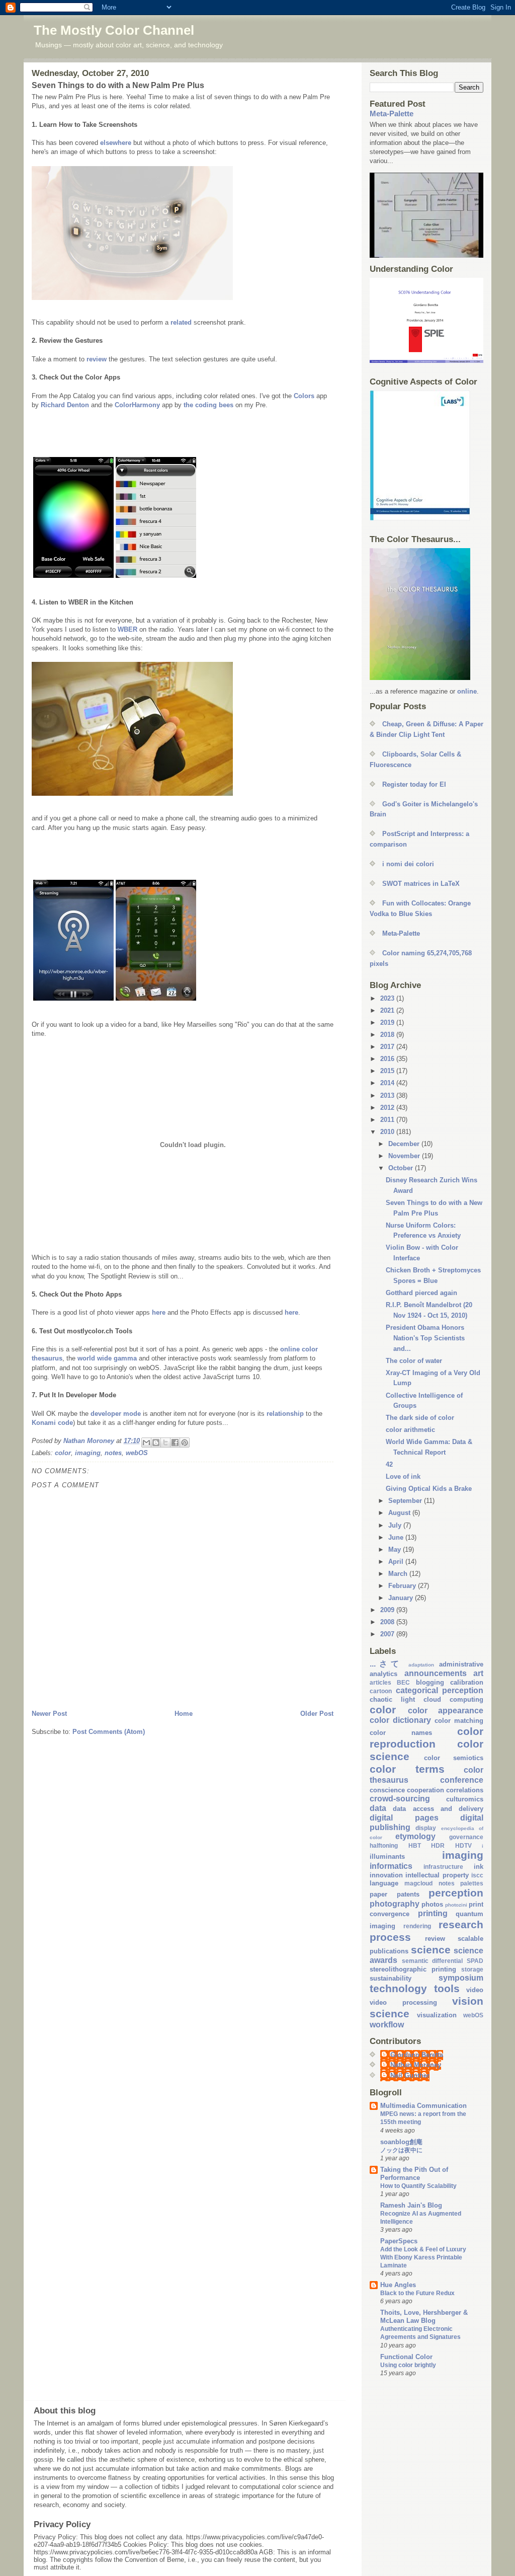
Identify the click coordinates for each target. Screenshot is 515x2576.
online (467, 691)
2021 (388, 1010)
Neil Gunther (410, 2075)
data (378, 1808)
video (475, 1990)
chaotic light (392, 1699)
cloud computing (453, 1699)
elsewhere (117, 143)
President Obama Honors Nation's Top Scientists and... (425, 1338)
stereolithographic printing (413, 1969)
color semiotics (454, 1758)
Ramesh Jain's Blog (411, 2205)
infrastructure (443, 1867)
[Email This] (146, 1443)
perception (456, 1893)
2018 (388, 1035)
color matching (459, 1721)
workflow (387, 2025)
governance (466, 1837)
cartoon (381, 1691)
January (402, 1598)
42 (389, 1464)
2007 (388, 1634)
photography (395, 1904)
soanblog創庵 (401, 2142)
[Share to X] (165, 1443)
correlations (465, 1790)
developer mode (116, 1414)
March (399, 1574)
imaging (88, 1453)
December (405, 1144)
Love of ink (403, 1476)
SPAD (475, 1961)
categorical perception (440, 1690)
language (384, 1883)
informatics (391, 1866)
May (396, 1549)
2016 (388, 1059)
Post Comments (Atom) (109, 1732)
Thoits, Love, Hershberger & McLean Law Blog (424, 2317)
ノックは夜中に (401, 2150)
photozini (456, 1905)
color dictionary (400, 1720)
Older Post (317, 1714)
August (400, 1513)
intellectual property (437, 1875)
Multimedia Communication (423, 2106)
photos (432, 1904)
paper (378, 1894)
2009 (388, 1610)
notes (113, 1453)
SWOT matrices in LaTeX (421, 884)
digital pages (404, 1818)
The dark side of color (420, 1418)
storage (472, 1969)
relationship (286, 1414)
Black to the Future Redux (417, 2293)
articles (380, 1682)
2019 (388, 1022)
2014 (388, 1083)
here (160, 1312)
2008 (388, 1622)
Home (184, 1714)
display (426, 1828)
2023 (388, 998)
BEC (403, 1682)
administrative (461, 1664)
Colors (305, 396)
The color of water (414, 1361)
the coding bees (209, 405)
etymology (415, 1836)
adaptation (421, 1665)
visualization (437, 2015)
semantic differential (433, 1961)
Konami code (52, 1423)
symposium (461, 1978)
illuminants (387, 1857)
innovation (386, 1875)
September (406, 1501)
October (402, 1168)
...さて (386, 1664)
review (98, 359)
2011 (388, 1120)
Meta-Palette (392, 113)
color (63, 1453)
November (405, 1156)
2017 (388, 1047)
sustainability (391, 1978)
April (397, 1562)
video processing (403, 2002)
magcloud (418, 1883)
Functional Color (406, 2357)
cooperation (425, 1790)
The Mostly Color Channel (114, 30)
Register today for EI (414, 784)
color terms (407, 1769)
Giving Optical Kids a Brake (429, 1489)
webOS (137, 1453)
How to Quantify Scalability (418, 2186)
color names (401, 1733)
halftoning (384, 1845)
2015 (388, 1071)
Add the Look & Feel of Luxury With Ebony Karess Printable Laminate (423, 2257)
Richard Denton (65, 405)
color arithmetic (410, 1430)
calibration (467, 1682)
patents (408, 1894)
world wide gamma (107, 1358)
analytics (383, 1674)
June (397, 1537)
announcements (436, 1673)
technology (398, 1988)
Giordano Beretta (417, 2055)
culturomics (465, 1799)
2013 (388, 1095)
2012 (388, 1108)
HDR (438, 1845)
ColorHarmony (137, 405)
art (478, 1673)
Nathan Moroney (416, 2065)
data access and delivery (438, 1809)
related (182, 322)
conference (462, 1780)
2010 (388, 1132)
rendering (417, 1926)
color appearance (446, 1711)
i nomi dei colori (408, 864)
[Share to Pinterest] (185, 1443)
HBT (415, 1845)
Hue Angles (398, 2285)
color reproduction (426, 1737)
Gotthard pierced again (421, 1293)
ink (479, 1867)
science (431, 1950)
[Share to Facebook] (175, 1443)
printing (433, 1913)
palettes (472, 1883)
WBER (127, 629)
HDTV (463, 1845)
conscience (387, 1790)
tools (447, 1988)
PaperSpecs (399, 2241)
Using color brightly (408, 2365)
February (403, 1586)
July (396, 1525)
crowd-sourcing (400, 1799)
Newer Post (49, 1714)
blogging (430, 1682)
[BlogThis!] (156, 1443)
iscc (477, 1875)
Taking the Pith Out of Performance (414, 2174)
